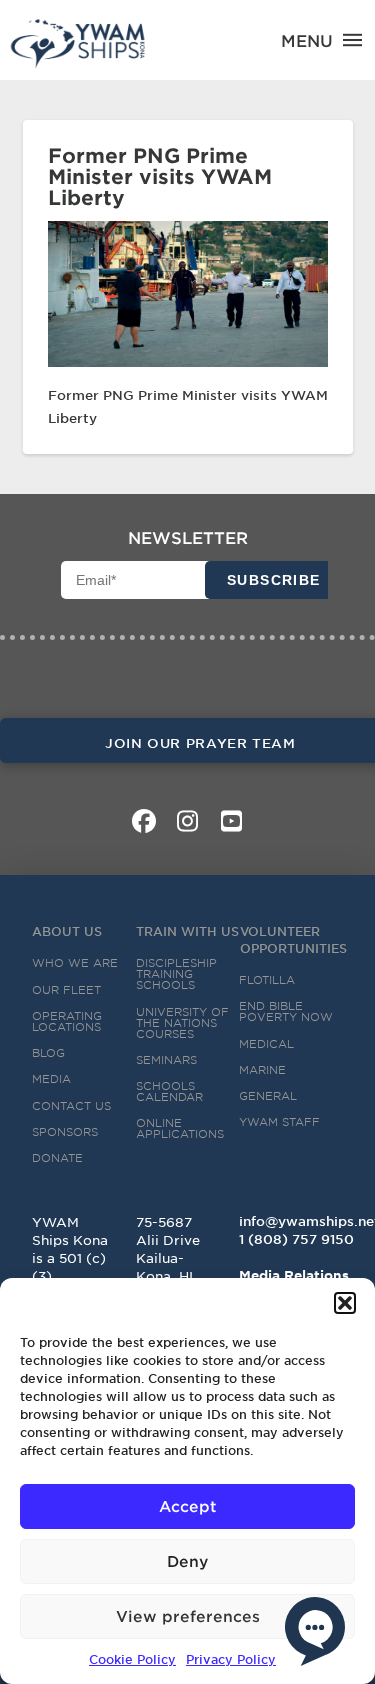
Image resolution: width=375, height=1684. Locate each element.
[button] (345, 1303)
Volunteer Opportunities (293, 939)
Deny (187, 1560)
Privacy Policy (231, 1659)
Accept (188, 1505)
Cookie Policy (132, 1659)
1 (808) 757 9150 (296, 1239)
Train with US (187, 931)
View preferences (188, 1615)
